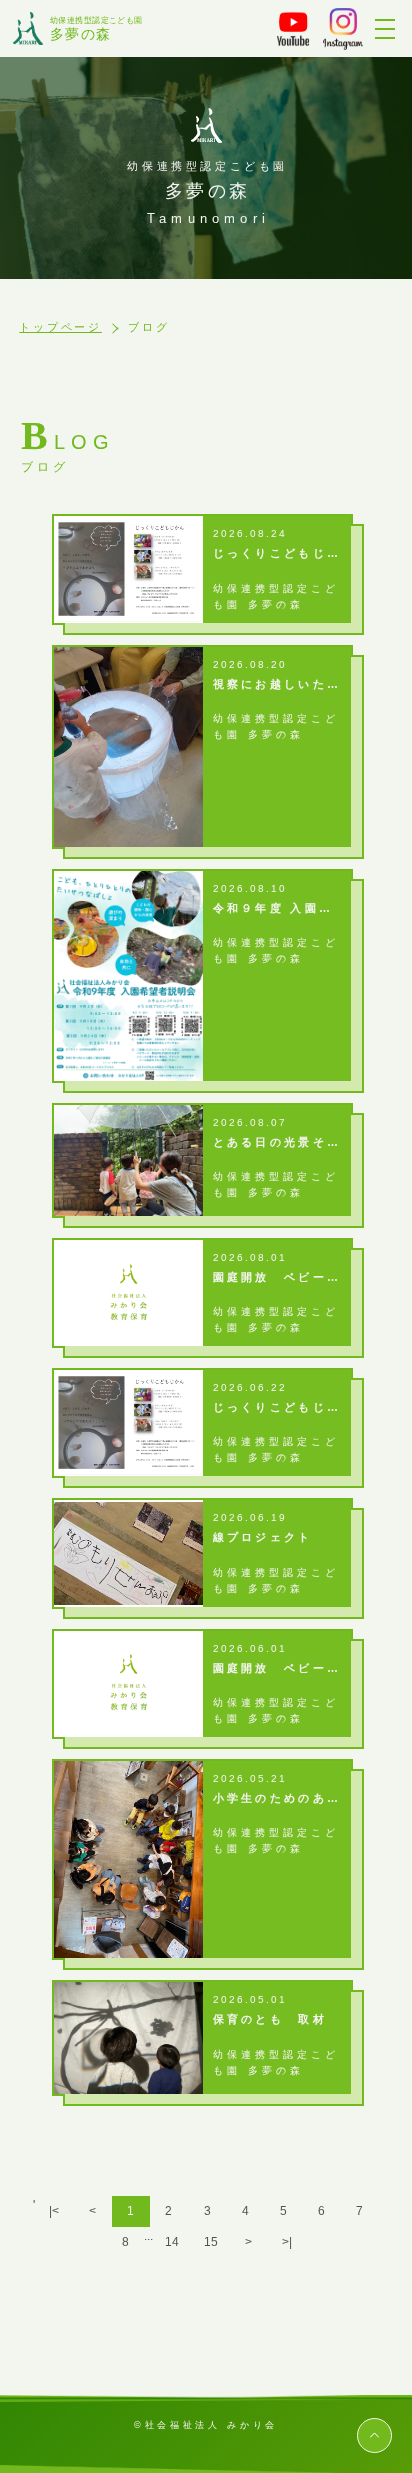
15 (211, 2242)
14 (172, 2242)
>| (287, 2242)
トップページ (60, 327)
